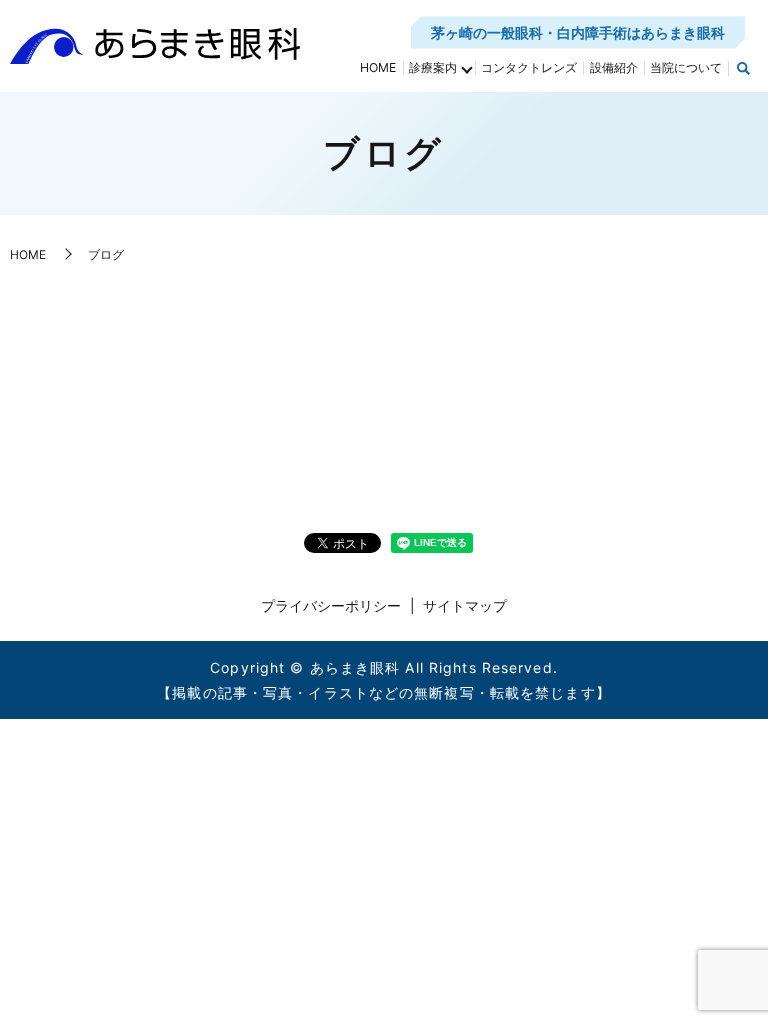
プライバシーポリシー (331, 605)
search (743, 69)
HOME (378, 67)
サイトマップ (465, 605)
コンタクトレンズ (529, 67)
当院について (686, 67)
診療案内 (433, 67)
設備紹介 (614, 67)
